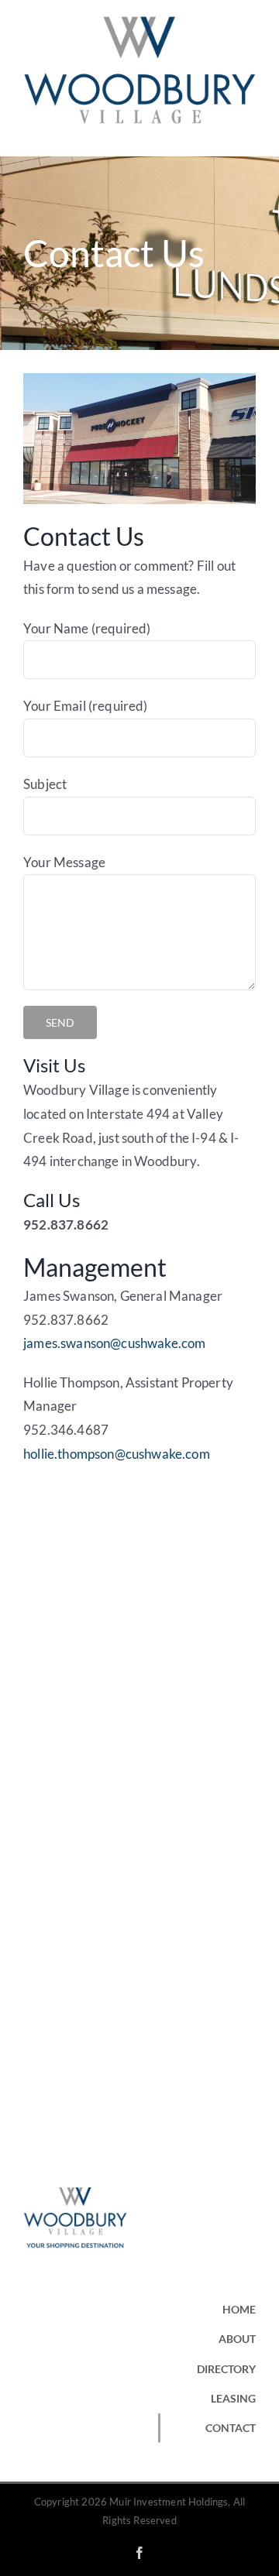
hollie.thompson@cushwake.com (117, 1454)
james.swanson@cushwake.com (114, 1343)
